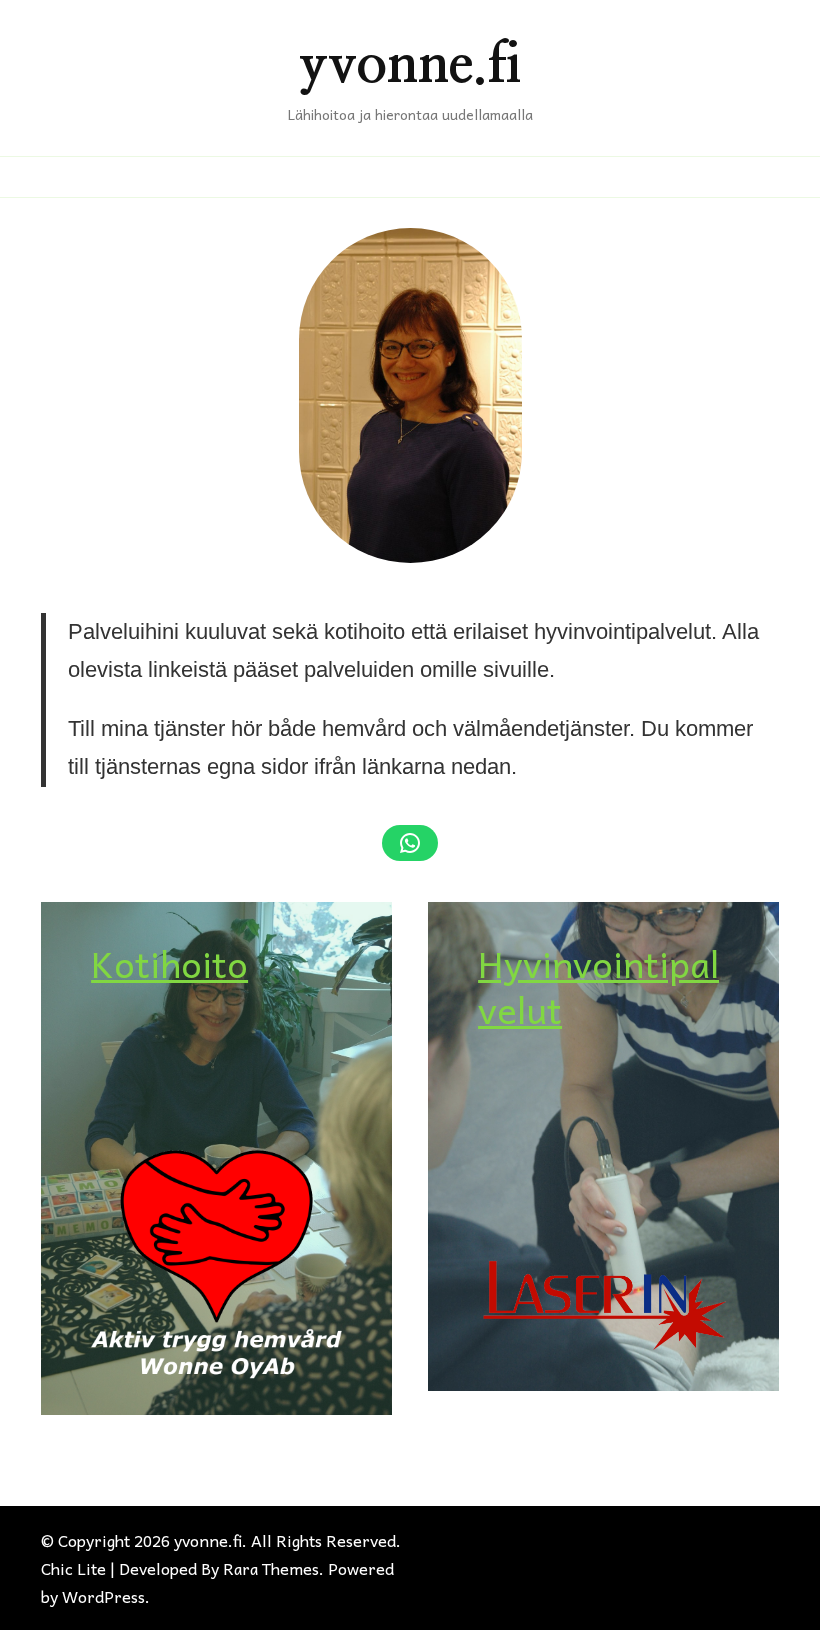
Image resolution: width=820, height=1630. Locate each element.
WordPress (103, 1596)
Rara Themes (271, 1568)
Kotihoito (169, 963)
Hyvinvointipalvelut (598, 986)
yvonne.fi (410, 65)
